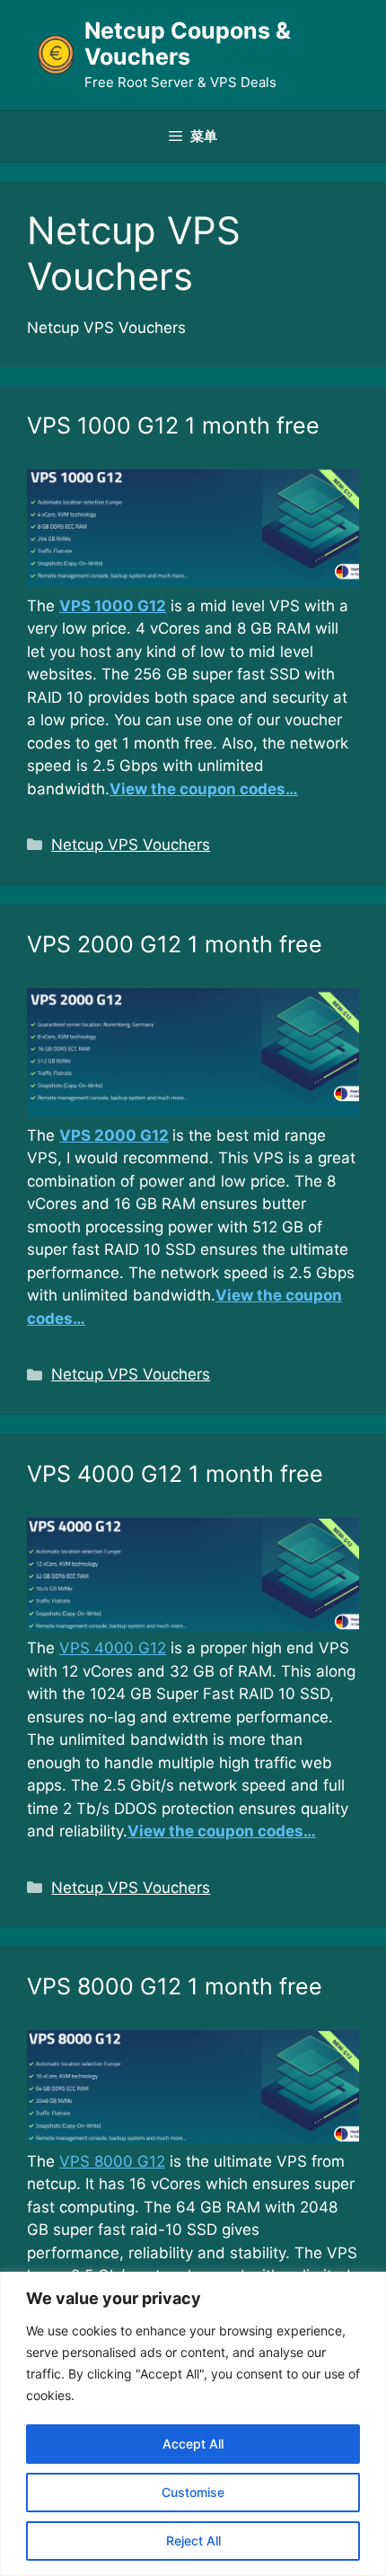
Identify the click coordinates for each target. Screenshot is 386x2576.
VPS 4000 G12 (113, 1648)
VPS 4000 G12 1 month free (175, 1474)
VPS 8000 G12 (112, 2161)
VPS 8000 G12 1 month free (175, 1986)
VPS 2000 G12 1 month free (175, 944)
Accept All (193, 2444)
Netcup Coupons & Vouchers (188, 44)
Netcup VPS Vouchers (131, 845)
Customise (193, 2492)
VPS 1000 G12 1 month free (173, 425)
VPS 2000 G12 (114, 1135)
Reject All (193, 2541)
